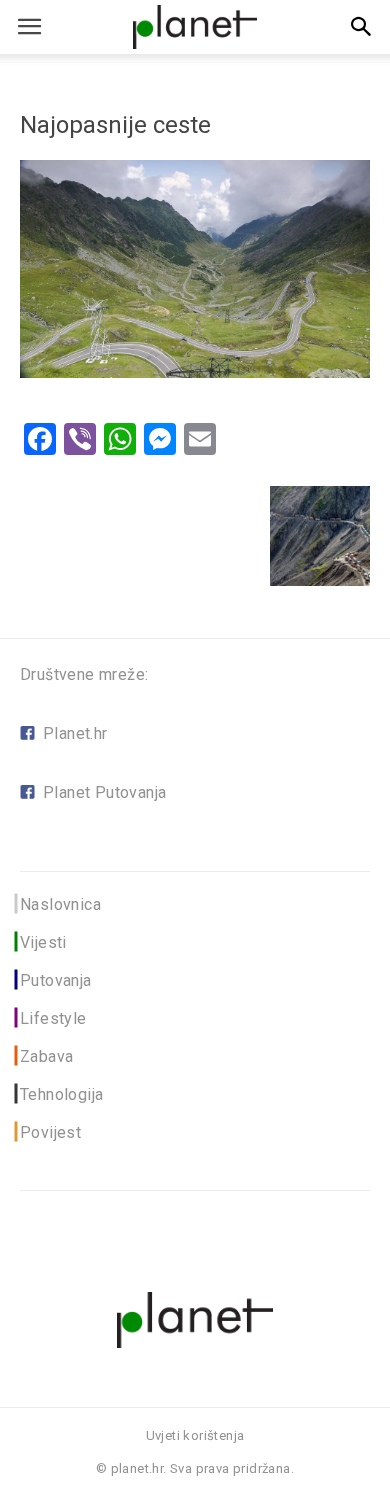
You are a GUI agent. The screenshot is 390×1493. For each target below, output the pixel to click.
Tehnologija (61, 1094)
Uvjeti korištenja (195, 1435)
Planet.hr (75, 733)
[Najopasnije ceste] (195, 372)
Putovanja (56, 980)
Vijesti (43, 942)
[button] (362, 27)
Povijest (50, 1132)
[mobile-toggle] (29, 27)
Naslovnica (60, 904)
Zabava (46, 1056)
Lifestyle (53, 1018)
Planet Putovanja (104, 792)
